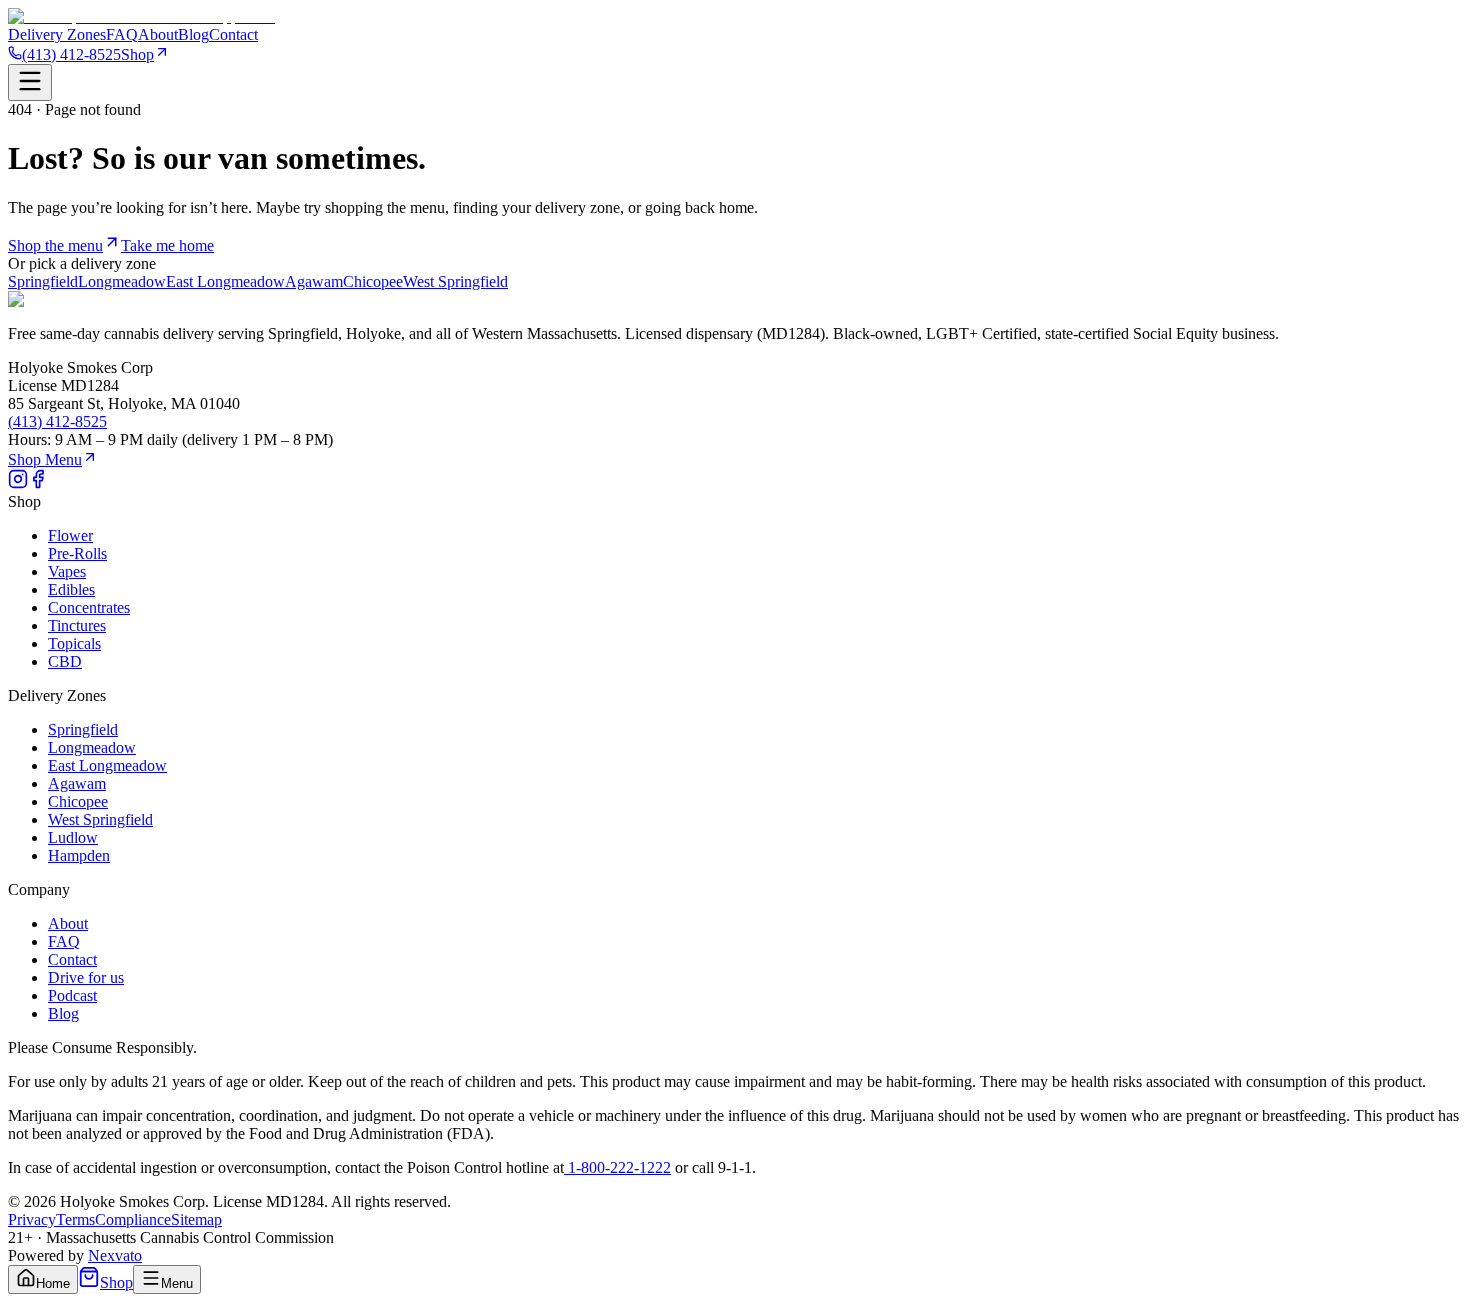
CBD (65, 661)
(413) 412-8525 (71, 54)
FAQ (122, 34)
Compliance (133, 1219)
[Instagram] (18, 483)
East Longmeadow (225, 281)
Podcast (72, 995)
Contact (233, 34)
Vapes (67, 571)
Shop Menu (45, 459)
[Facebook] (38, 483)
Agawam (314, 281)
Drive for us (86, 977)
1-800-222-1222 (617, 1167)
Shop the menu (55, 245)
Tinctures (77, 625)
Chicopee (373, 281)
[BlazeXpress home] (141, 16)
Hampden (79, 855)
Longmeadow (122, 281)
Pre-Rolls (77, 553)
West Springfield (455, 281)
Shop (137, 54)
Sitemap (196, 1219)
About (158, 34)
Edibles (71, 589)
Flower (70, 535)
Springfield (43, 281)
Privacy (32, 1219)
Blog (193, 34)
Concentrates (89, 607)
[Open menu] (30, 82)
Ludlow (73, 837)
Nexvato (115, 1255)
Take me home (167, 245)
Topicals (74, 643)
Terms (75, 1219)
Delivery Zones (57, 34)
